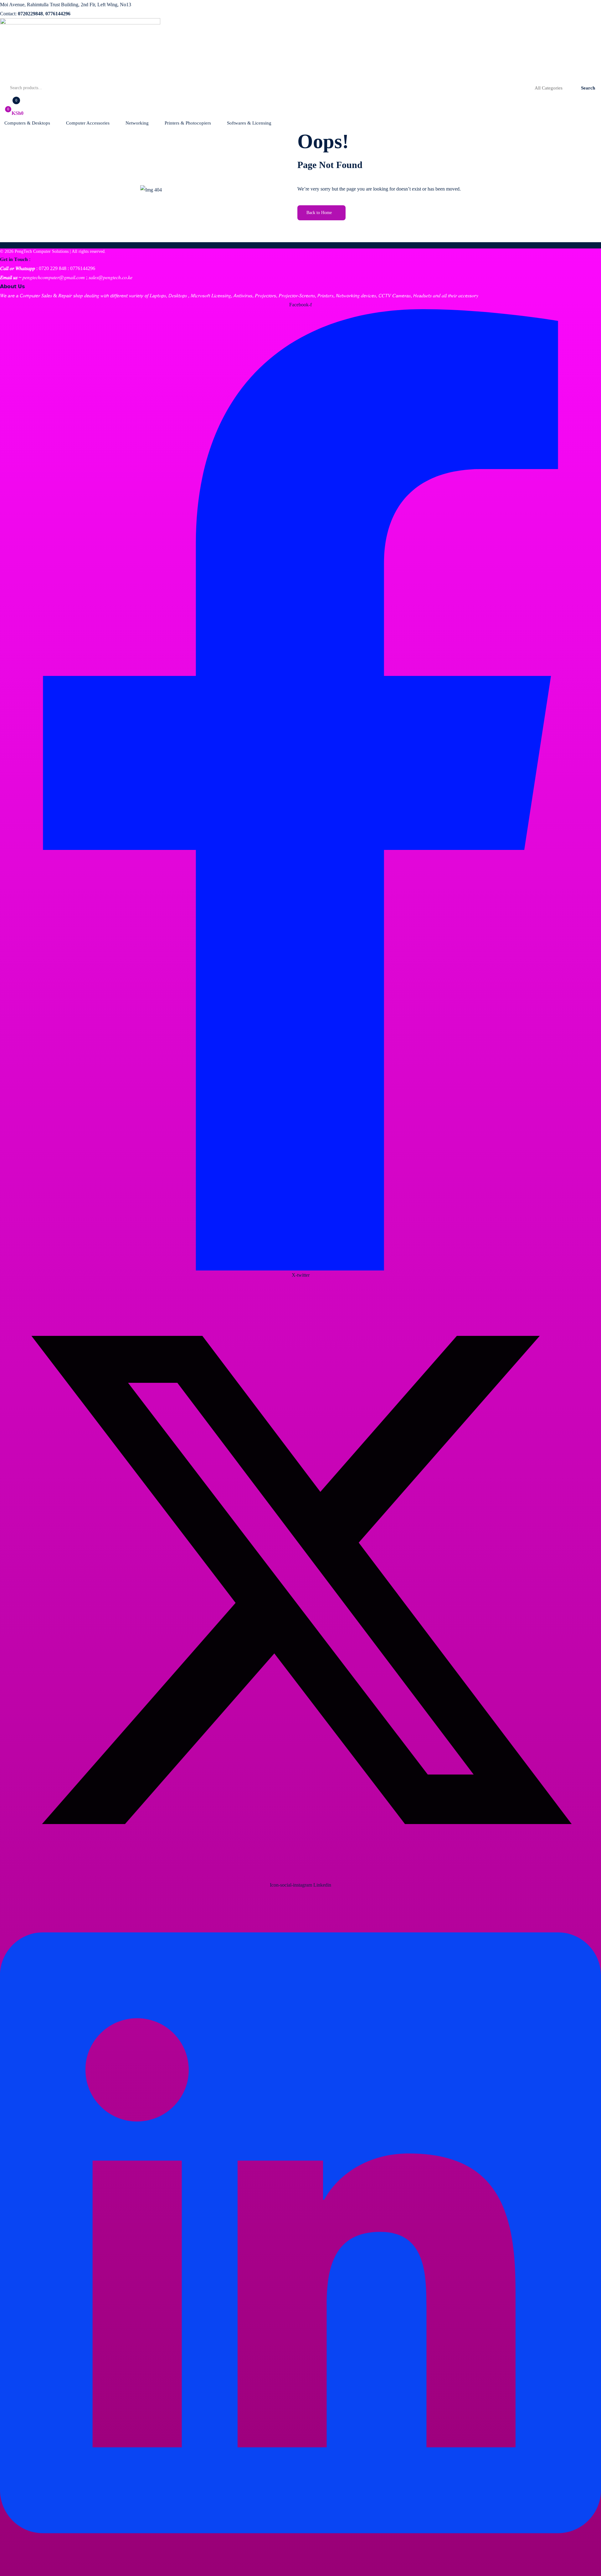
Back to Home (319, 213)
